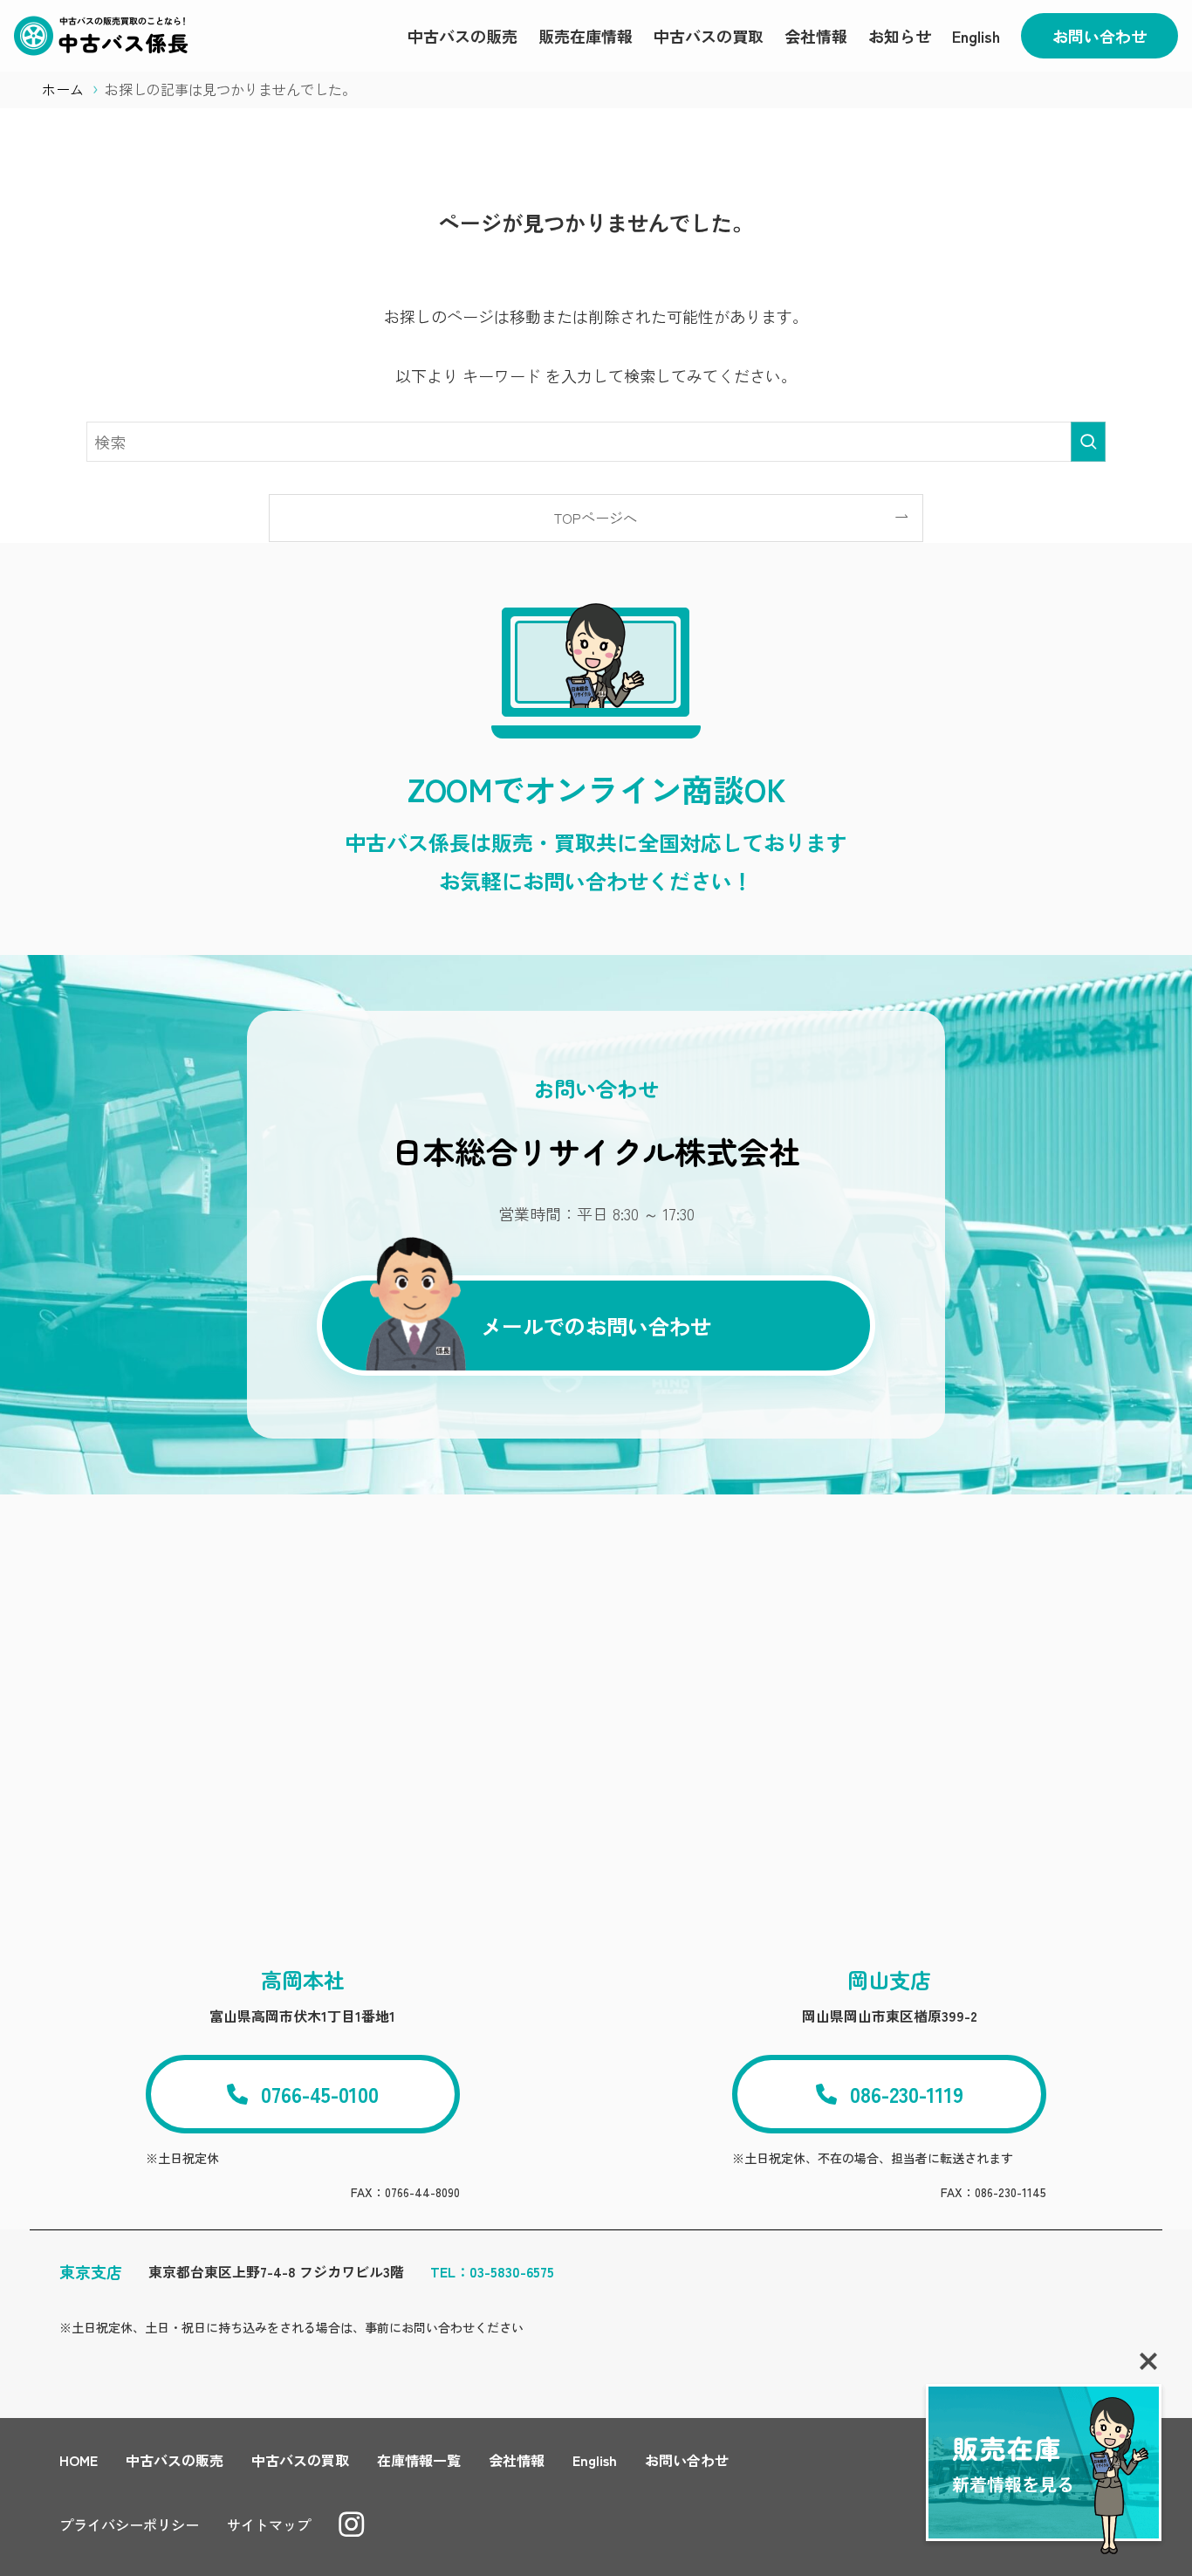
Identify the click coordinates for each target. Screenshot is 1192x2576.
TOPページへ (596, 518)
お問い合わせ (1100, 36)
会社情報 (517, 2460)
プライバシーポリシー (129, 2524)
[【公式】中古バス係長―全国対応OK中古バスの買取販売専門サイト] (101, 36)
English (595, 2460)
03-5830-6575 (512, 2271)
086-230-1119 (907, 2094)
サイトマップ (269, 2524)
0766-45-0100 (320, 2094)
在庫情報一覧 (419, 2460)
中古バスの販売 (175, 2460)
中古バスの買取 (300, 2460)
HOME (79, 2460)
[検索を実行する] (1088, 442)
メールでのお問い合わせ (596, 1326)
